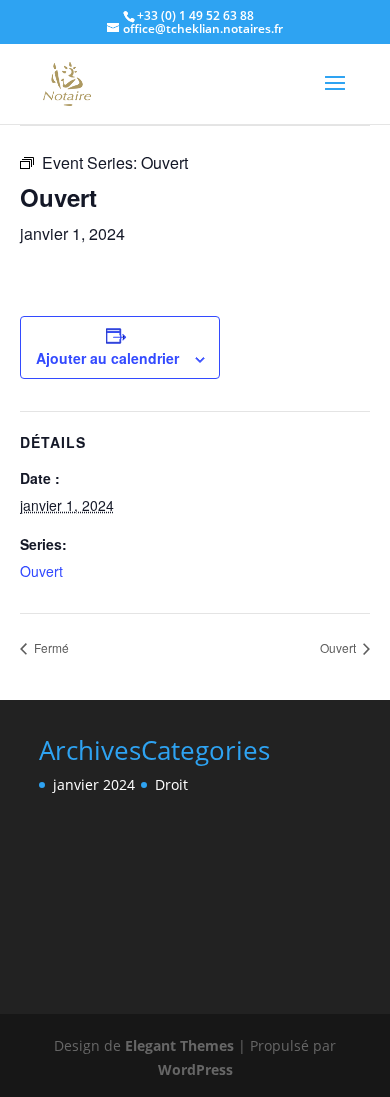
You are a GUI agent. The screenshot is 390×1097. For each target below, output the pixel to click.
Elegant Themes (179, 1045)
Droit (171, 784)
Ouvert (41, 571)
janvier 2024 (94, 784)
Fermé (50, 647)
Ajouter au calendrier (107, 358)
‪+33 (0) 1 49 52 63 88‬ (195, 15)
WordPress (195, 1069)
